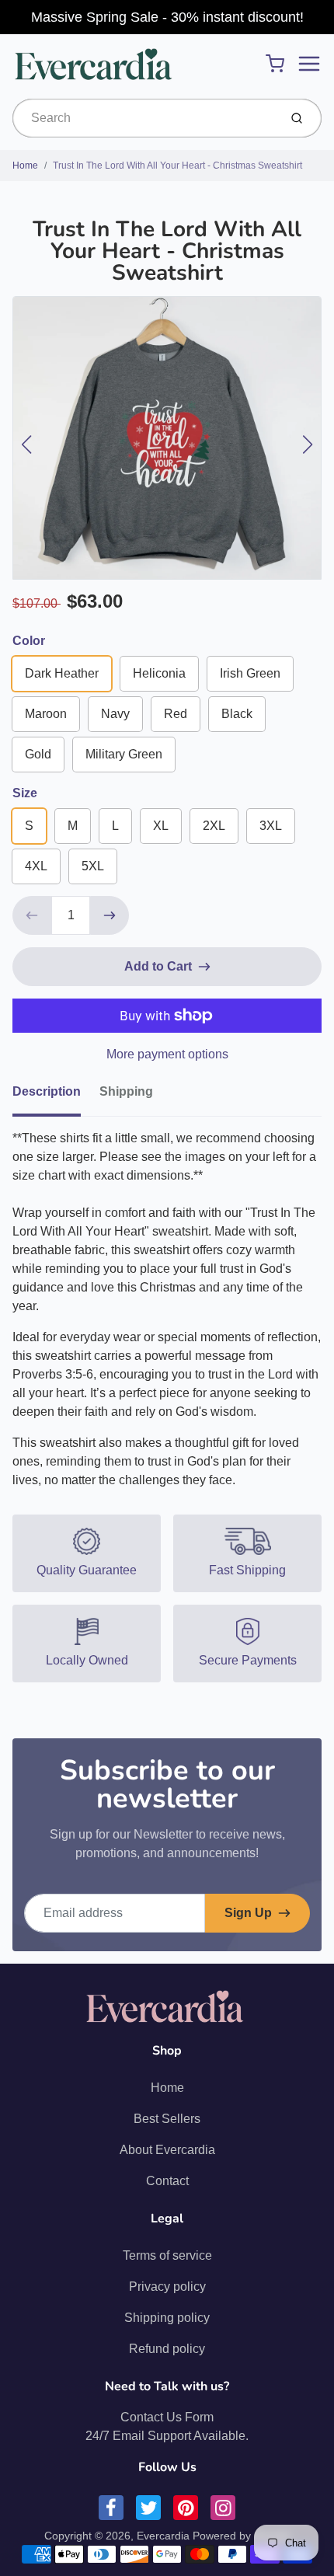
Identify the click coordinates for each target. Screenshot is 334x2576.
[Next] (308, 444)
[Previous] (26, 444)
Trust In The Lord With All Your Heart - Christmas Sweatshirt (177, 166)
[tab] (56, 1096)
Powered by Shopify (242, 2536)
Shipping (126, 1091)
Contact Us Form (167, 2417)
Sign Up (248, 1913)
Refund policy (167, 2349)
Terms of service (167, 2255)
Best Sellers (167, 2119)
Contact (167, 2181)
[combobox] (144, 118)
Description (47, 1091)
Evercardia (163, 2536)
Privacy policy (167, 2287)
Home (25, 166)
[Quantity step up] (110, 915)
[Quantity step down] (32, 915)
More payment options (167, 1054)
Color (29, 641)
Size (25, 793)
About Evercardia (167, 2150)
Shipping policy (167, 2318)
